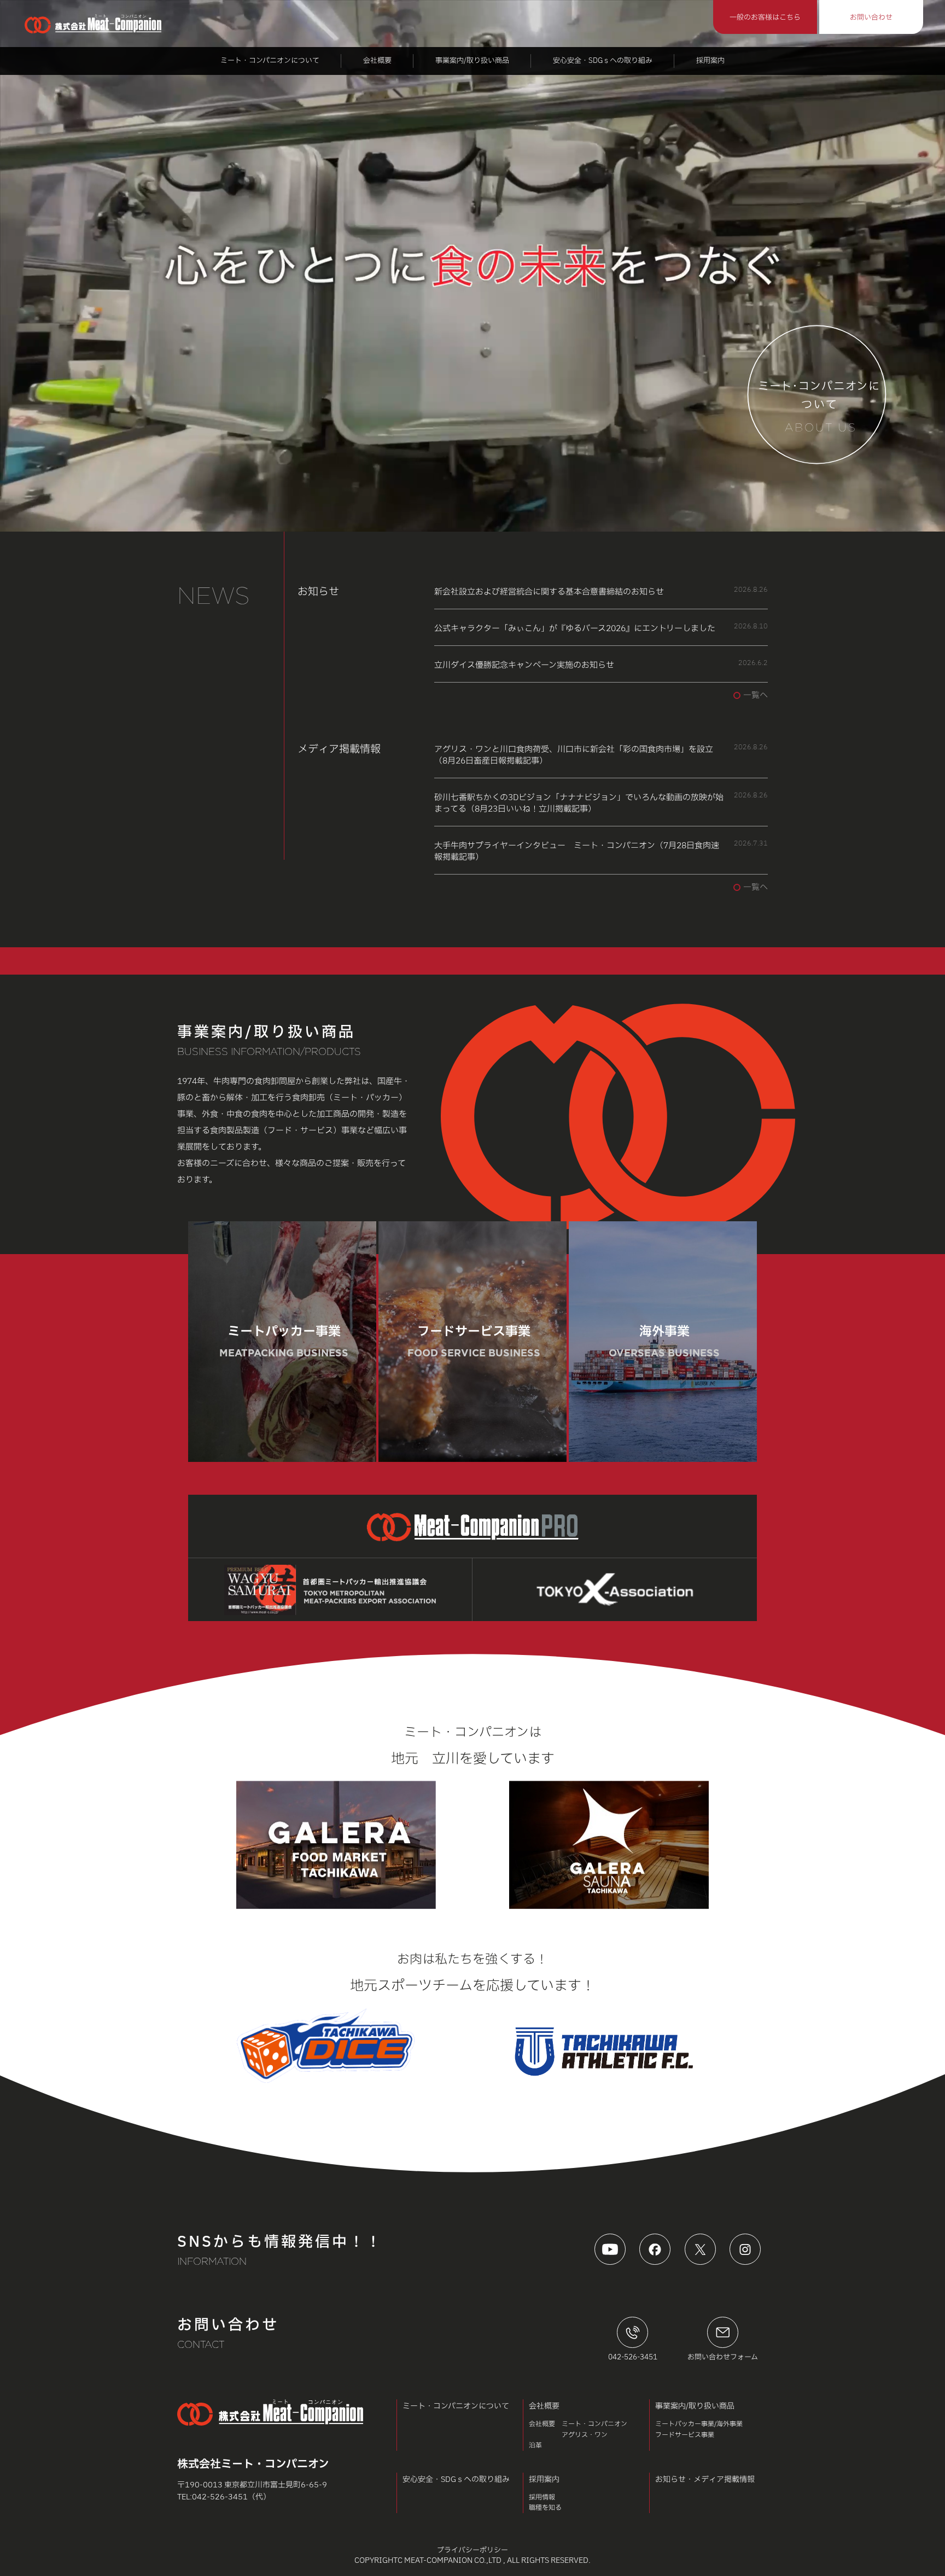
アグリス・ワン (585, 2435)
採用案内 (710, 61)
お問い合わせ (871, 18)
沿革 (535, 2445)
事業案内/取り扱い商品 (472, 61)
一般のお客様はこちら (765, 18)
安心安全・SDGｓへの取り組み (603, 61)
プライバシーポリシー (472, 2551)
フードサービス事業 (685, 2435)
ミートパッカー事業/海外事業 (699, 2424)
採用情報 (542, 2497)
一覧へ (756, 695)
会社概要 (377, 61)
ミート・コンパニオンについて (270, 61)
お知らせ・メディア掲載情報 (705, 2479)
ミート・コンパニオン (594, 2424)
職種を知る (545, 2508)
